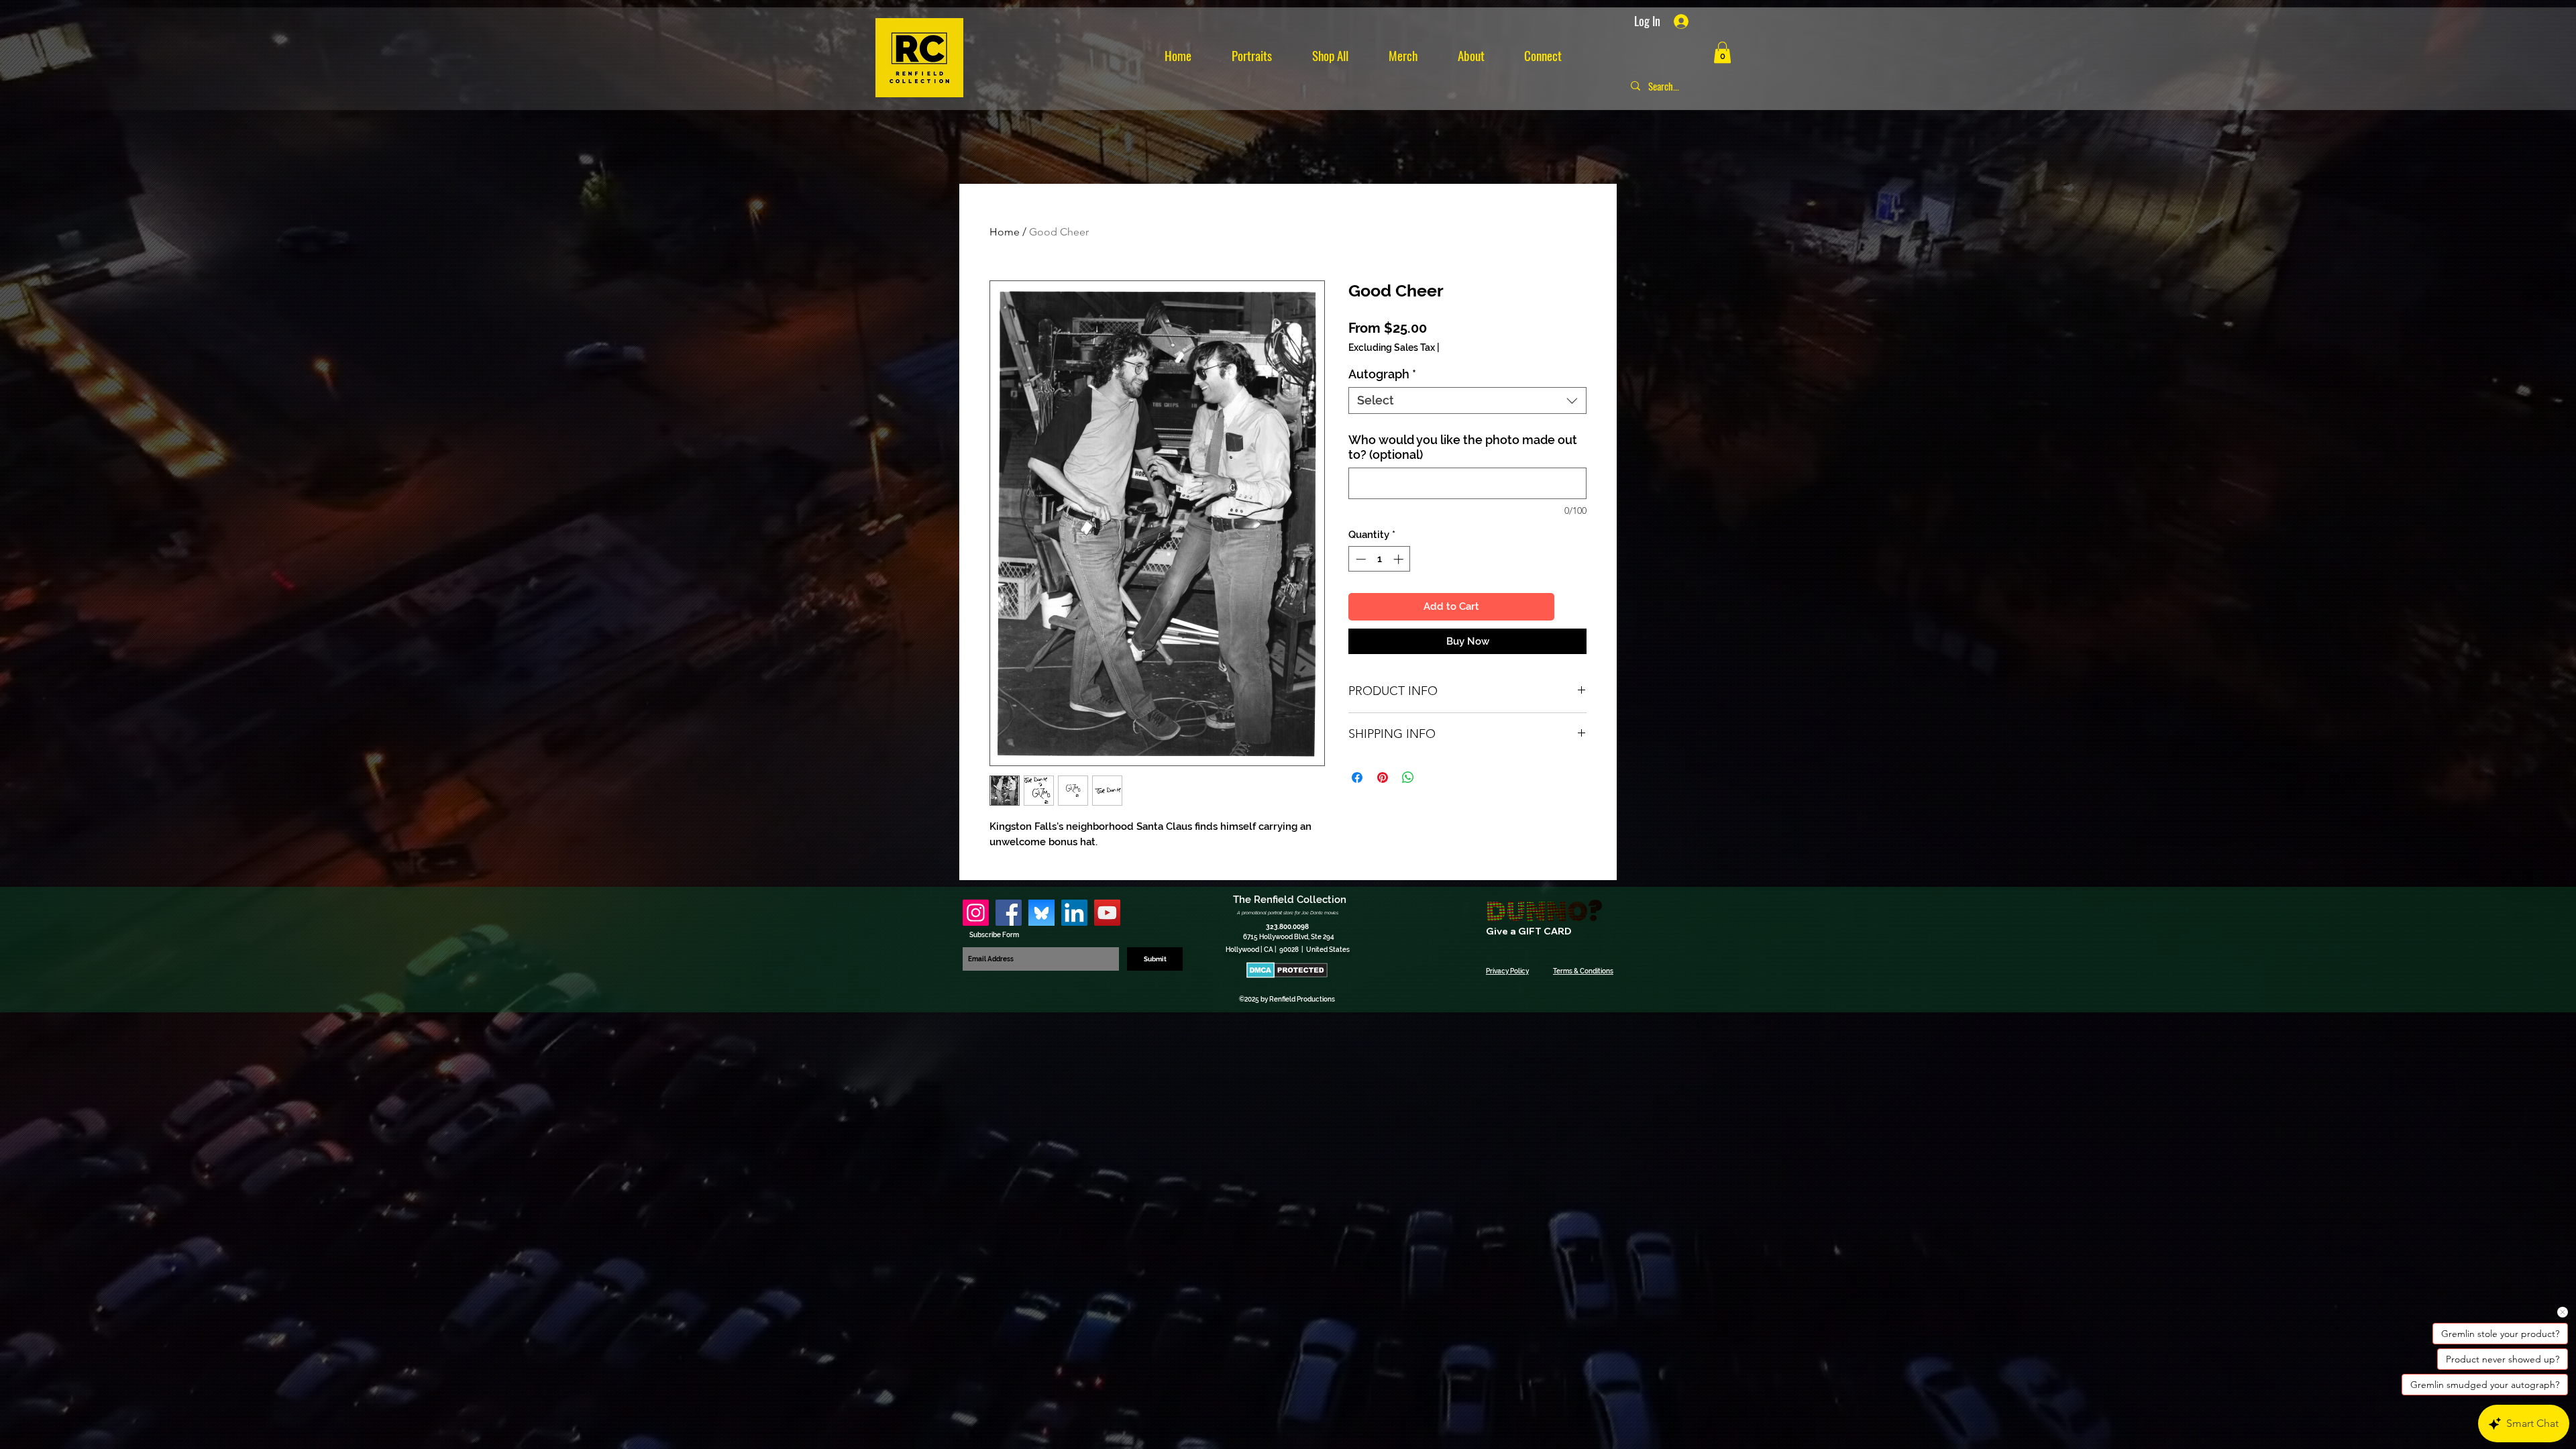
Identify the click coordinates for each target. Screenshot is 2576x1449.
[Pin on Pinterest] (1383, 777)
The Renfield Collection (1290, 900)
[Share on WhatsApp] (1408, 777)
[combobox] (1467, 400)
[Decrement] (1359, 559)
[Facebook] (1009, 913)
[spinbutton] (1380, 559)
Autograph (1382, 374)
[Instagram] (976, 913)
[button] (1722, 52)
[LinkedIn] (1074, 913)
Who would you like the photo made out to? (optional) (1463, 447)
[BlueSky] (1041, 913)
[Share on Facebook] (1357, 777)
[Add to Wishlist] (1573, 607)
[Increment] (1400, 559)
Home (1005, 232)
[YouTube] (1107, 913)
